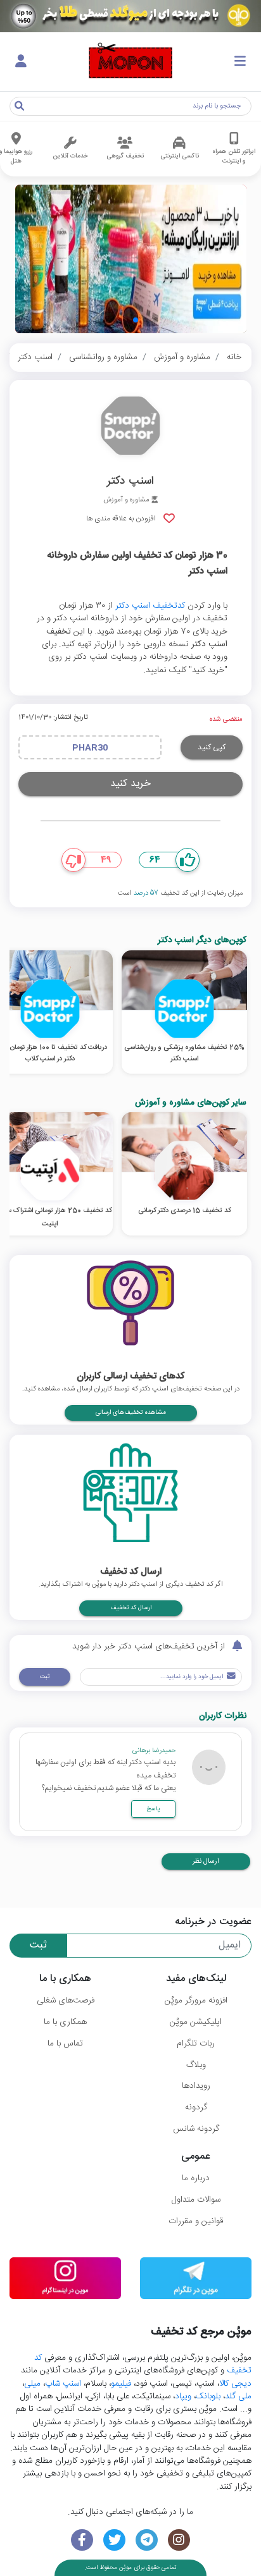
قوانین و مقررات (196, 2221)
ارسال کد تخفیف (131, 1608)
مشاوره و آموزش (182, 357)
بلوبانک (208, 2396)
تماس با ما (65, 2044)
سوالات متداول (196, 2200)
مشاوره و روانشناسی (103, 357)
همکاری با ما (65, 2022)
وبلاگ (196, 2065)
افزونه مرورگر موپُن (196, 2001)
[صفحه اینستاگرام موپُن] (179, 2540)
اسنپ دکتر (35, 357)
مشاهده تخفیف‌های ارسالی (131, 1413)
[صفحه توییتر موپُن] (114, 2540)
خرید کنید (130, 784)
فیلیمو (121, 2384)
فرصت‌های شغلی (66, 2001)
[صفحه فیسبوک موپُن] (82, 2540)
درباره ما (196, 2178)
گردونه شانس (196, 2129)
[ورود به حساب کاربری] (21, 62)
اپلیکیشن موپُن (196, 2022)
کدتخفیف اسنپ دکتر (150, 606)
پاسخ (154, 1809)
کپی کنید (212, 747)
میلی (32, 2384)
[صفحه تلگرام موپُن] (147, 2540)
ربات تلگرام (196, 2044)
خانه (234, 357)
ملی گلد (238, 2396)
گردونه (196, 2107)
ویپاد (183, 2396)
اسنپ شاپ (63, 2384)
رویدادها (196, 2086)
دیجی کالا (235, 2384)
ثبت (45, 1677)
